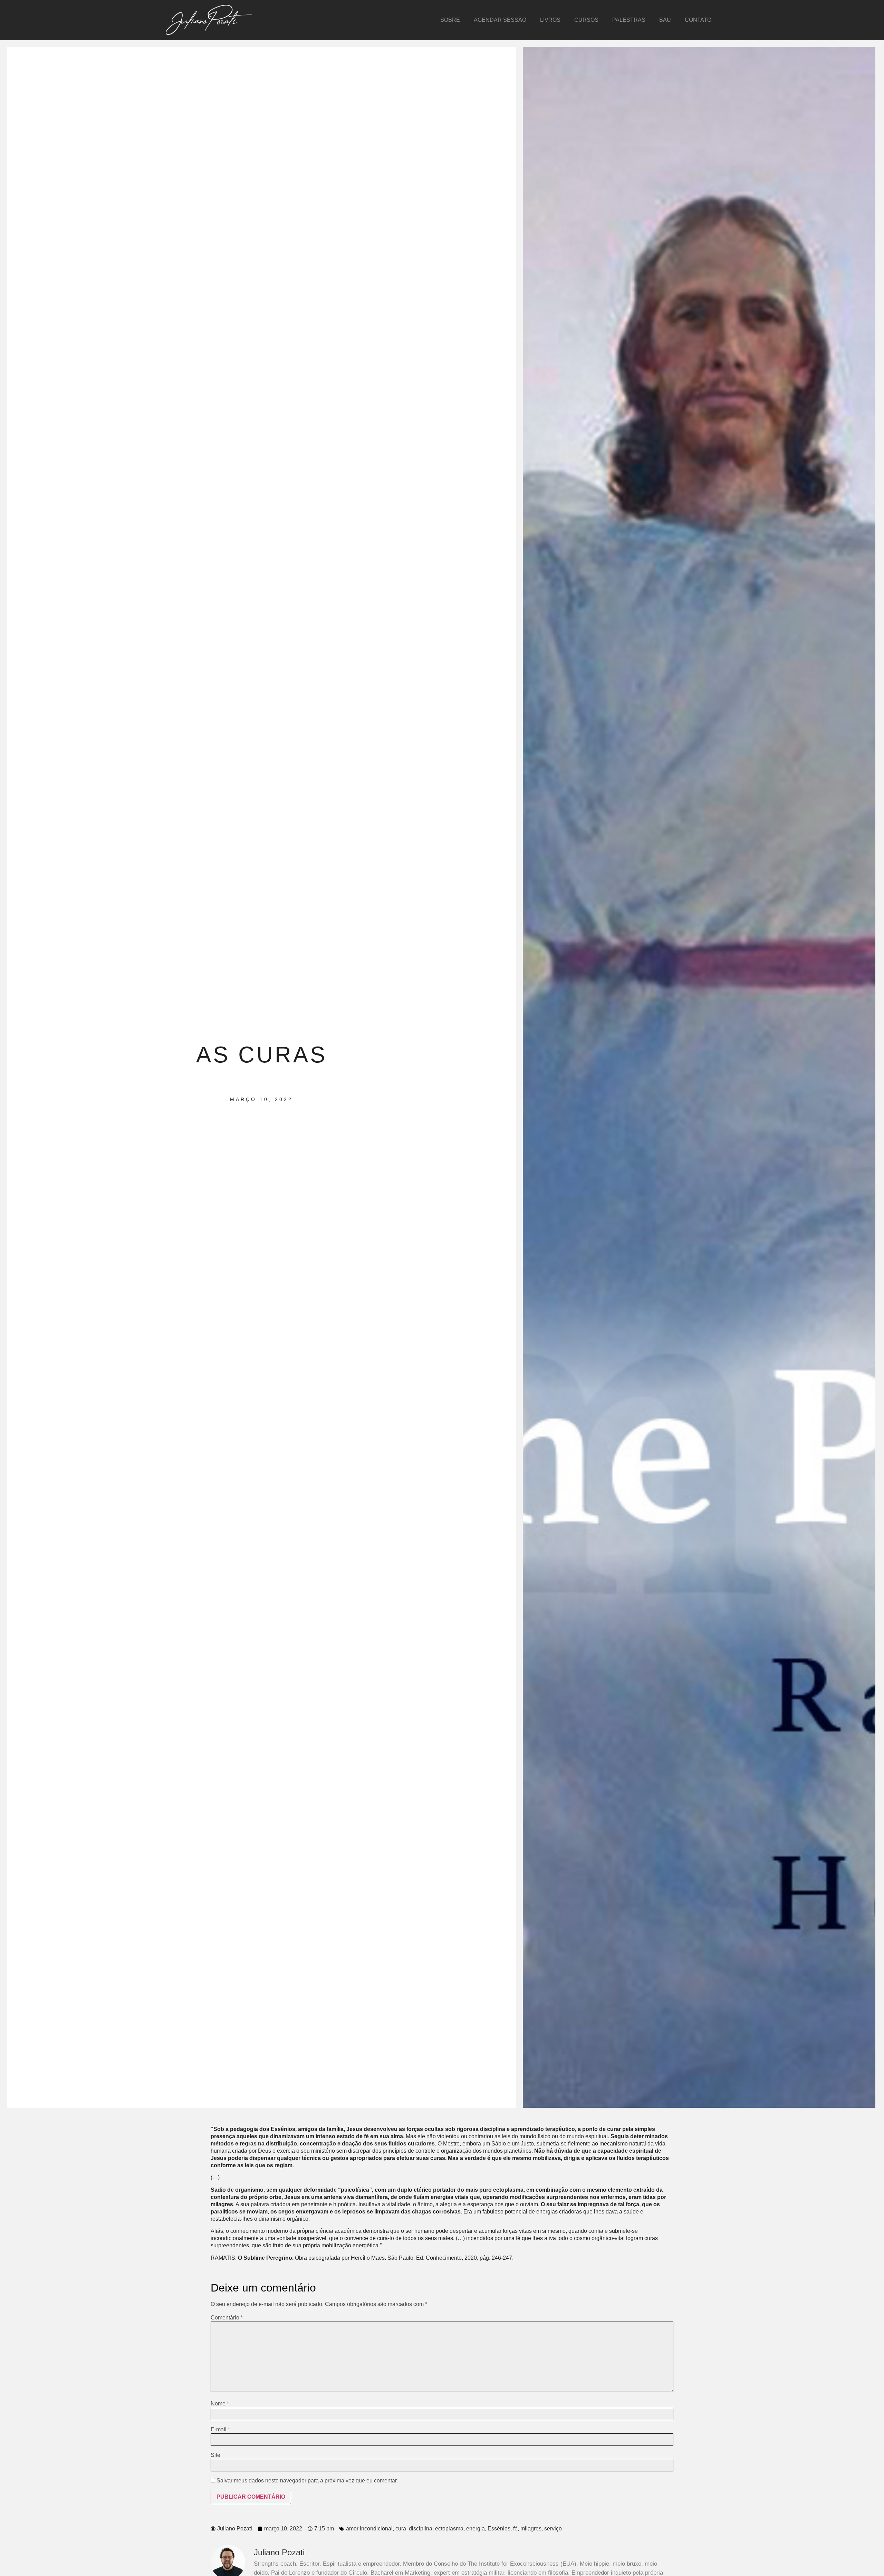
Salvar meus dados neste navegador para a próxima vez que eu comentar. (307, 2481)
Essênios (499, 2529)
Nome (220, 2404)
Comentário (227, 2318)
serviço (553, 2529)
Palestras (629, 20)
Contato (698, 20)
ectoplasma (449, 2529)
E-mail (220, 2430)
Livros (550, 20)
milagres (531, 2529)
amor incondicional (369, 2529)
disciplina (421, 2529)
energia (475, 2529)
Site (215, 2455)
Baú (665, 20)
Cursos (586, 20)
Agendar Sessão (500, 20)
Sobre (450, 20)
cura (401, 2529)
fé (515, 2529)
